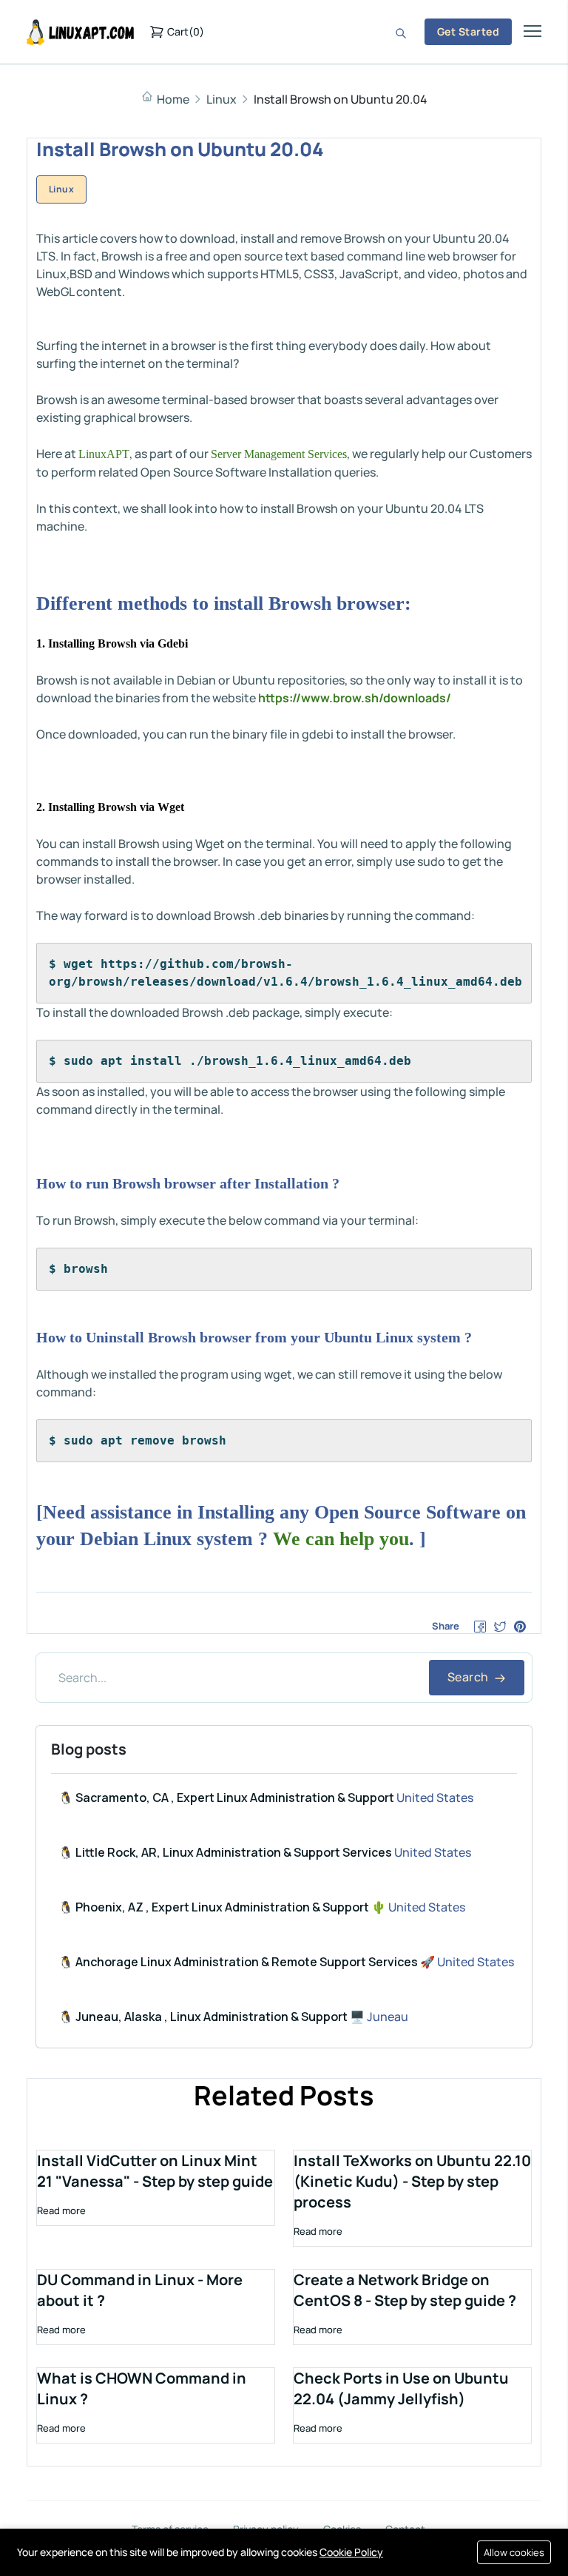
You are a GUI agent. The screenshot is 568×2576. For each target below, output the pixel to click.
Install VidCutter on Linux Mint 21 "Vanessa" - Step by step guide (155, 2171)
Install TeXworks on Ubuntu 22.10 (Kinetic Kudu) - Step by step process (412, 2181)
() (186, 31)
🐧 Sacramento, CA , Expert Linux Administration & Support (226, 1798)
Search (469, 1677)
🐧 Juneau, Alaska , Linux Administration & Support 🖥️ (212, 2017)
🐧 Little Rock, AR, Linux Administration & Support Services (225, 1852)
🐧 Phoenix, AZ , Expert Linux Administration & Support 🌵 (222, 1907)
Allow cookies (514, 2552)
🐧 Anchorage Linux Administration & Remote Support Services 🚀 (247, 1962)
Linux (222, 99)
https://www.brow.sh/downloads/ (355, 698)
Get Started (468, 31)
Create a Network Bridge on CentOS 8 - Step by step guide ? (405, 2290)
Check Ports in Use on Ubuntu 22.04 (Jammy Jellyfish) (401, 2388)
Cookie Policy (351, 2552)
